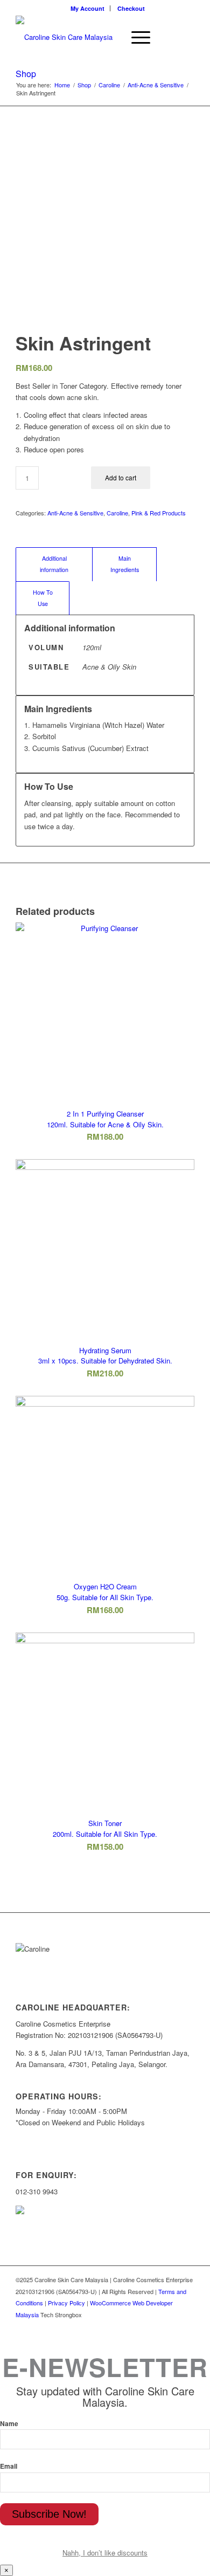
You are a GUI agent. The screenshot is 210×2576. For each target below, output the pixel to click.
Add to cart (121, 477)
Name (9, 2424)
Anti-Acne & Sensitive (156, 85)
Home (62, 85)
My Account (87, 8)
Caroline (109, 85)
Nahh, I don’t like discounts (105, 2553)
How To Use (43, 598)
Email (9, 2466)
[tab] (54, 564)
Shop (26, 74)
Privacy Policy (66, 2303)
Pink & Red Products (159, 513)
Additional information (54, 564)
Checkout (131, 8)
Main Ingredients (125, 564)
